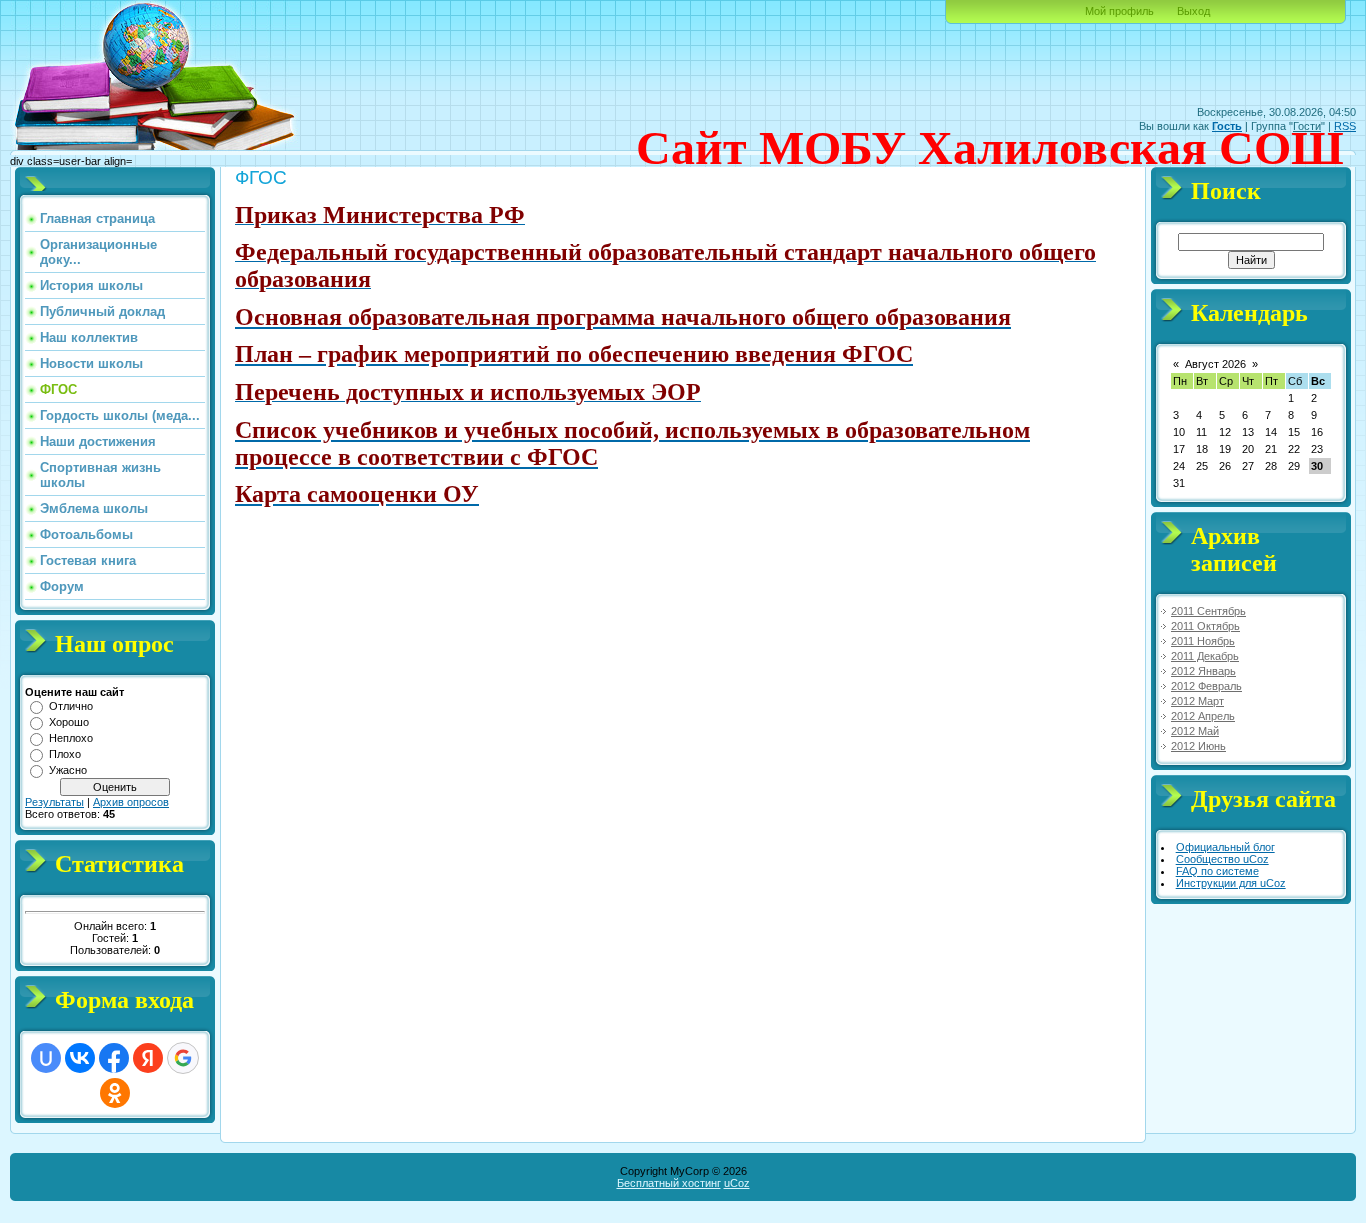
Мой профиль (1119, 11)
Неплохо (71, 738)
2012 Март (1197, 701)
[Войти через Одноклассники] (115, 1093)
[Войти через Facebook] (114, 1058)
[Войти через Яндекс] (148, 1058)
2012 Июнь (1198, 746)
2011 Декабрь (1205, 656)
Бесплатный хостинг (669, 1183)
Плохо (65, 754)
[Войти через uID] (46, 1058)
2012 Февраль (1206, 686)
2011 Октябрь (1205, 626)
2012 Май (1195, 731)
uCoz (737, 1183)
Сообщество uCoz (1222, 859)
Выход (1193, 11)
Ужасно (68, 770)
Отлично (71, 706)
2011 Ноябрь (1203, 641)
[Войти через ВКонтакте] (80, 1058)
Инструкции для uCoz (1231, 883)
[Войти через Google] (183, 1058)
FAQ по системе (1217, 871)
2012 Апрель (1203, 716)
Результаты (54, 802)
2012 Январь (1203, 671)
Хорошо (69, 722)
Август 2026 (1215, 364)
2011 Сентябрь (1208, 611)
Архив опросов (131, 802)
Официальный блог (1225, 847)
